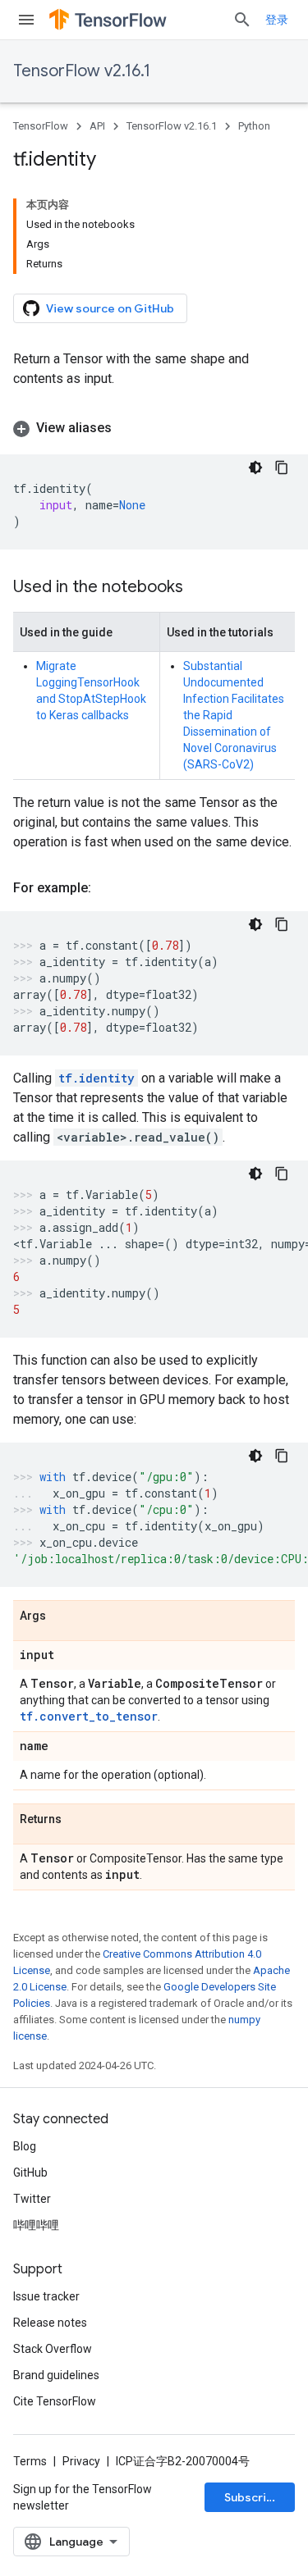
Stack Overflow (53, 2349)
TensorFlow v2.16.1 (82, 71)
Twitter (32, 2199)
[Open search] (242, 20)
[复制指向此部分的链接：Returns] (78, 1820)
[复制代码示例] (282, 467)
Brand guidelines (56, 2375)
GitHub (30, 2173)
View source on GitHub (110, 308)
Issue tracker (46, 2296)
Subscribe (253, 2497)
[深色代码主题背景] (255, 467)
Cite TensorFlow (55, 2401)
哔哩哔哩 (36, 2225)
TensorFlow (41, 126)
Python (254, 126)
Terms (30, 2461)
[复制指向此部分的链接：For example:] (108, 888)
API (97, 126)
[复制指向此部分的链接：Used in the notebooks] (200, 588)
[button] (154, 428)
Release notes (50, 2323)
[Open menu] (26, 20)
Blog (25, 2146)
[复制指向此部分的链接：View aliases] (128, 428)
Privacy (81, 2461)
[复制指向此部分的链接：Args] (62, 1616)
